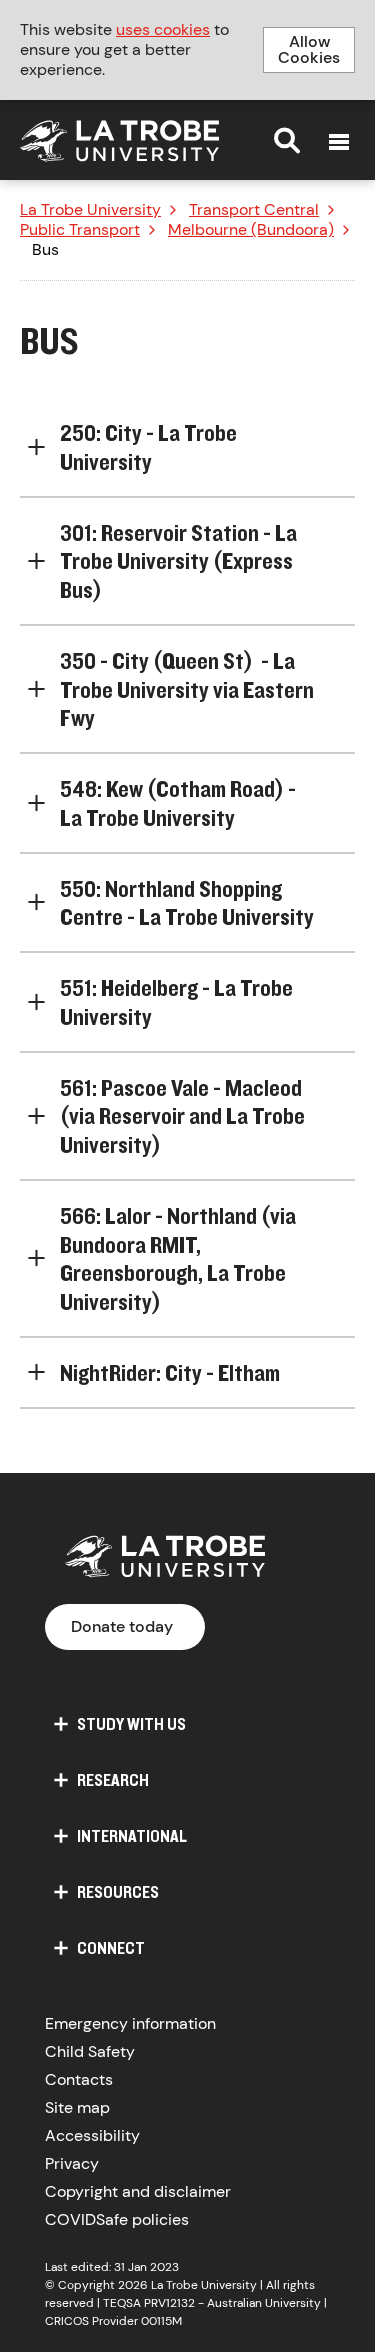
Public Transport (80, 230)
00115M (161, 2321)
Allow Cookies (309, 49)
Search (287, 140)
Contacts (79, 2079)
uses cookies (163, 29)
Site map (77, 2107)
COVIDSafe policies (117, 2219)
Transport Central (254, 210)
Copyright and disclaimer (138, 2191)
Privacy (72, 2163)
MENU (339, 142)
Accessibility (92, 2135)
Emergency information (130, 2023)
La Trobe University (90, 210)
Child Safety (90, 2051)
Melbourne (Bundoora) (251, 230)
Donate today (122, 1626)
